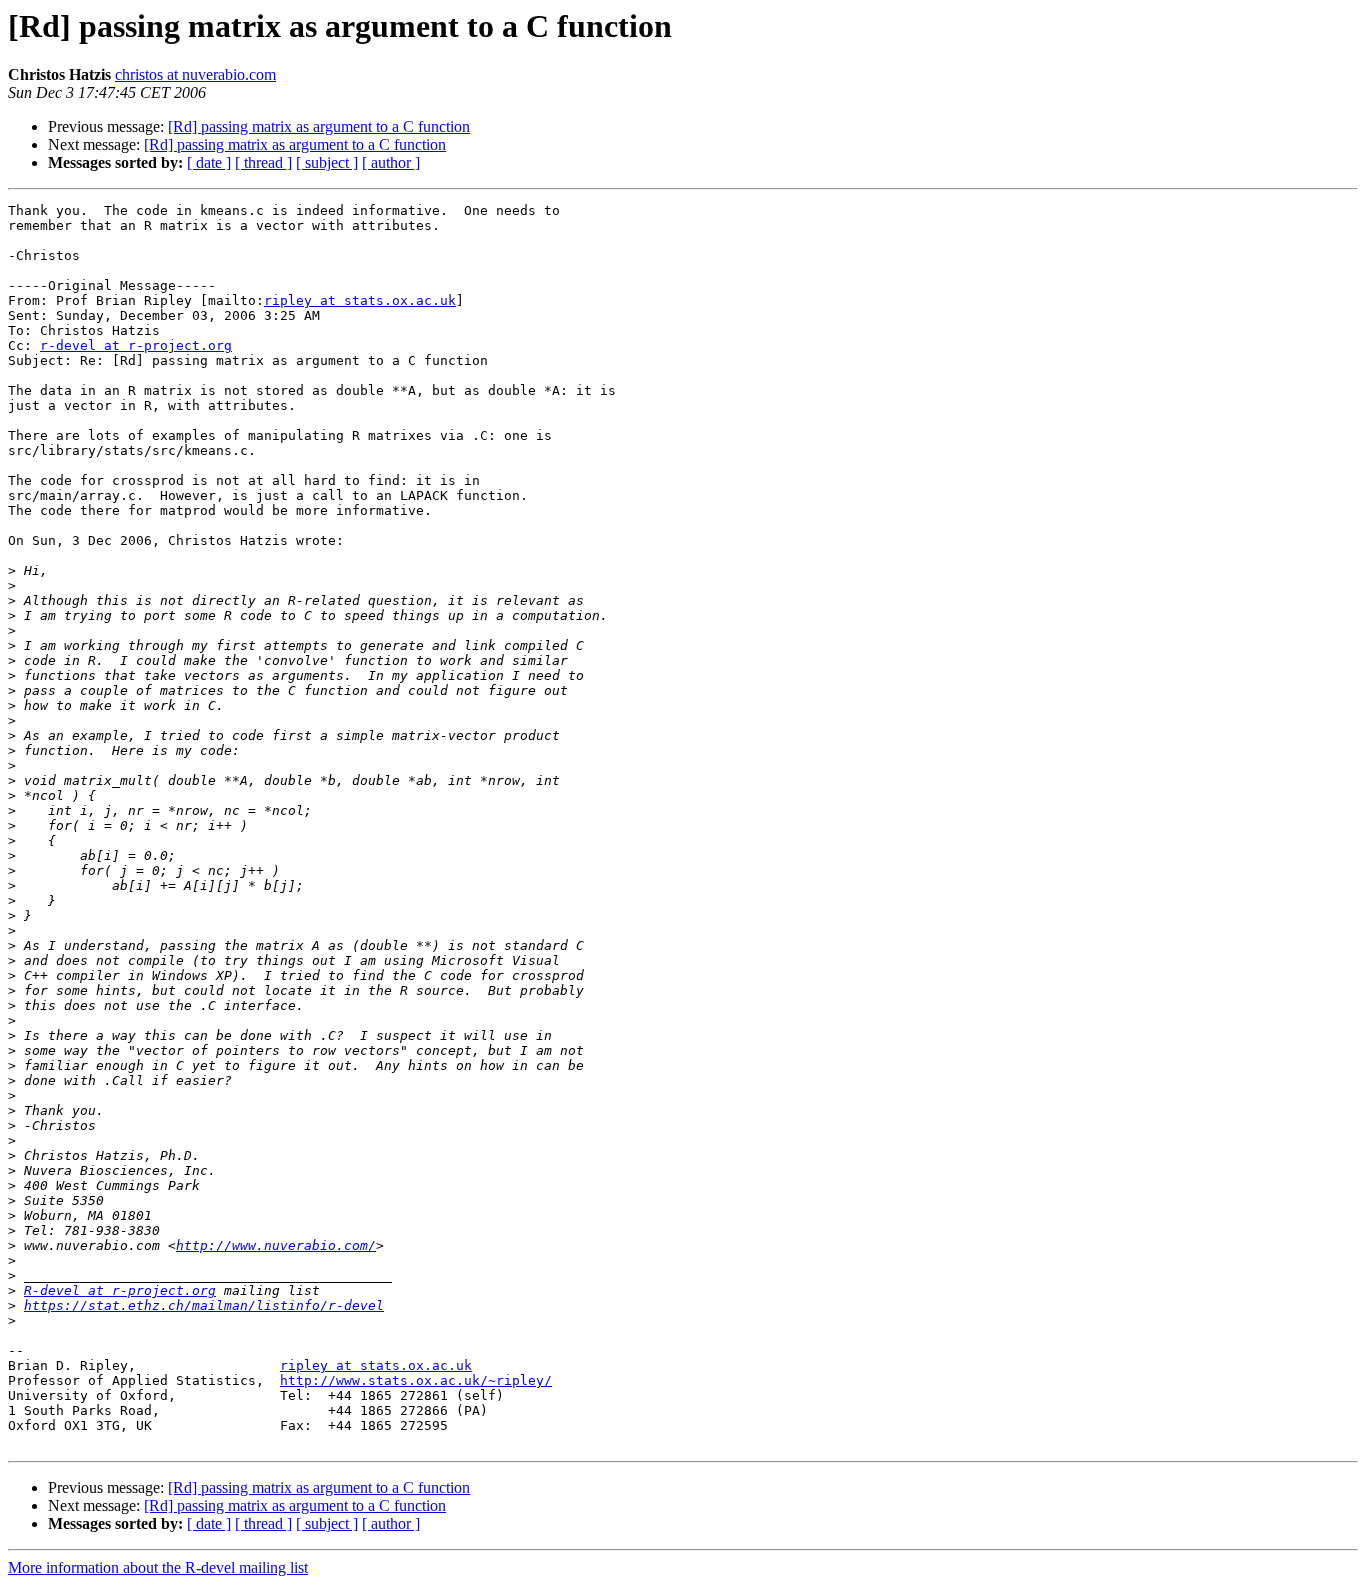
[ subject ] (327, 162)
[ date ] (209, 162)
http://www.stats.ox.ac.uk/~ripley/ (416, 1380)
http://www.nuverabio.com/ (276, 1245)
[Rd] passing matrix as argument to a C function (319, 126)
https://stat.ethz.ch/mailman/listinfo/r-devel (204, 1305)
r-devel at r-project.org (136, 345)
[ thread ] (263, 162)
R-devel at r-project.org (120, 1290)
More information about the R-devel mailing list (158, 1567)
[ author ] (391, 162)
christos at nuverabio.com (195, 74)
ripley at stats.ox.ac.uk (360, 300)
